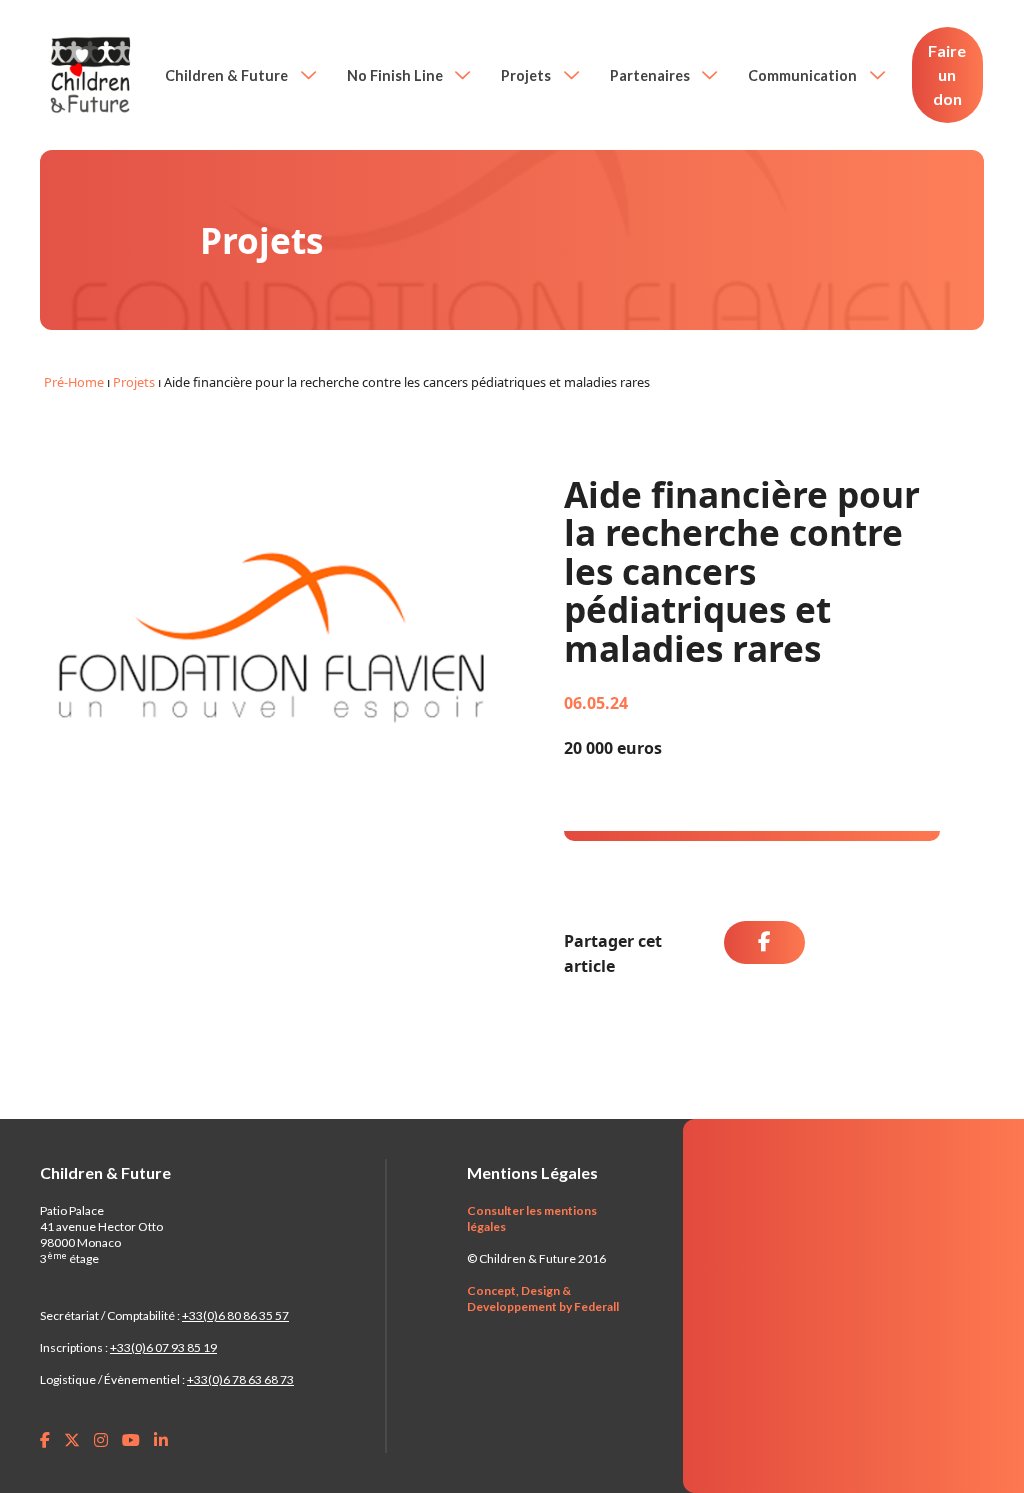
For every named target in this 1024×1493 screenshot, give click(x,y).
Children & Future (228, 75)
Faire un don (947, 74)
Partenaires (651, 75)
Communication (804, 75)
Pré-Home (74, 382)
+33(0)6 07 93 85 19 (163, 1347)
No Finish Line (396, 75)
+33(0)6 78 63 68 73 (240, 1379)
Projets (527, 75)
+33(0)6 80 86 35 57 (235, 1315)
